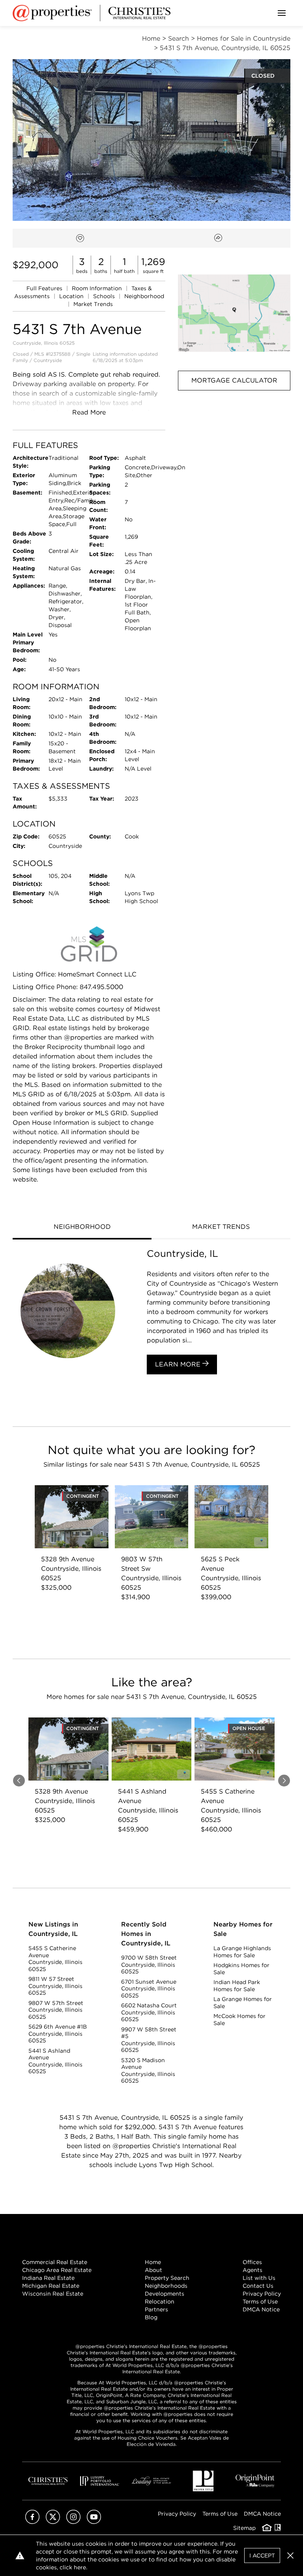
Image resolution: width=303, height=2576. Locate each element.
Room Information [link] (98, 288)
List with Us (259, 2278)
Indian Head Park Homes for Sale (237, 1986)
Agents (252, 2270)
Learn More (179, 1364)
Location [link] (72, 296)
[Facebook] (32, 2522)
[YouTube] (94, 2522)
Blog (151, 2317)
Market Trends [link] (93, 304)
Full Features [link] (45, 288)
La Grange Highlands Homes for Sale (242, 1952)
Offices (252, 2262)
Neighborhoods (166, 2286)
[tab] (82, 1228)
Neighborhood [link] (144, 296)
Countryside (48, 360)
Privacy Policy (262, 2294)
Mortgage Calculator (234, 380)
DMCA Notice (261, 2309)
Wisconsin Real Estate (53, 2294)
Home (153, 2262)
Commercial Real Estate (55, 2262)
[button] (234, 313)
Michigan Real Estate (51, 2286)
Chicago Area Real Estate (57, 2270)
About (153, 2270)
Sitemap (244, 2528)
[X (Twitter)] (53, 2522)
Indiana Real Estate (48, 2278)
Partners (156, 2309)
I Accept (262, 2555)
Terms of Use (260, 2302)
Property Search (167, 2278)
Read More (89, 412)
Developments (165, 2294)
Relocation (160, 2302)
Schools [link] (105, 296)
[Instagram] (73, 2522)
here (80, 2567)
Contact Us (258, 2286)
